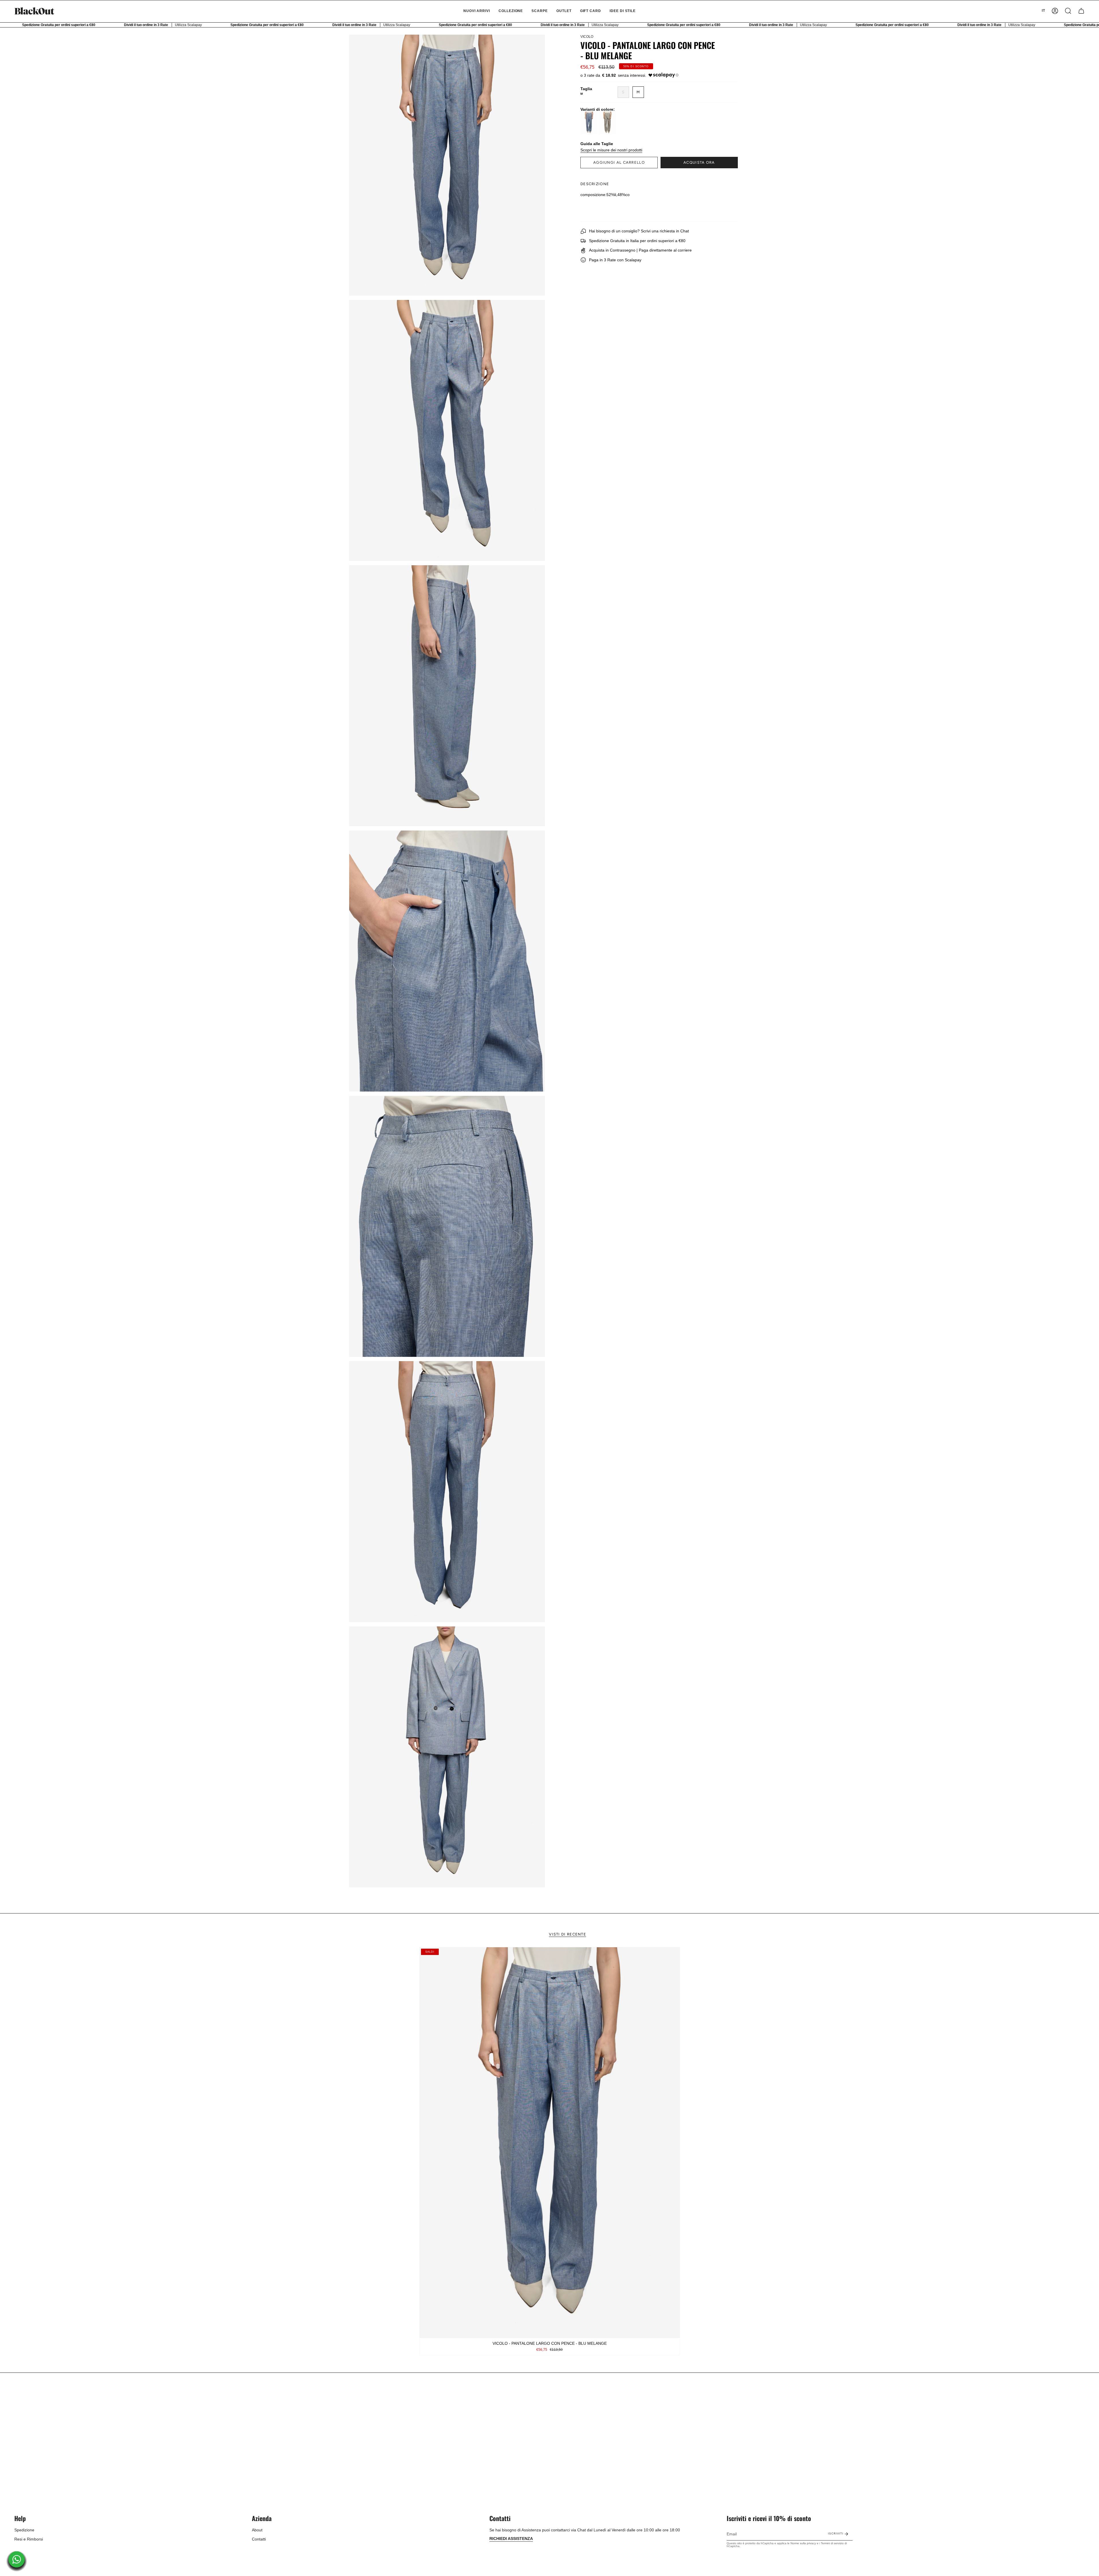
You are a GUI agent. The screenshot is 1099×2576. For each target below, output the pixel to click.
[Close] (628, 1251)
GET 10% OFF (550, 1309)
